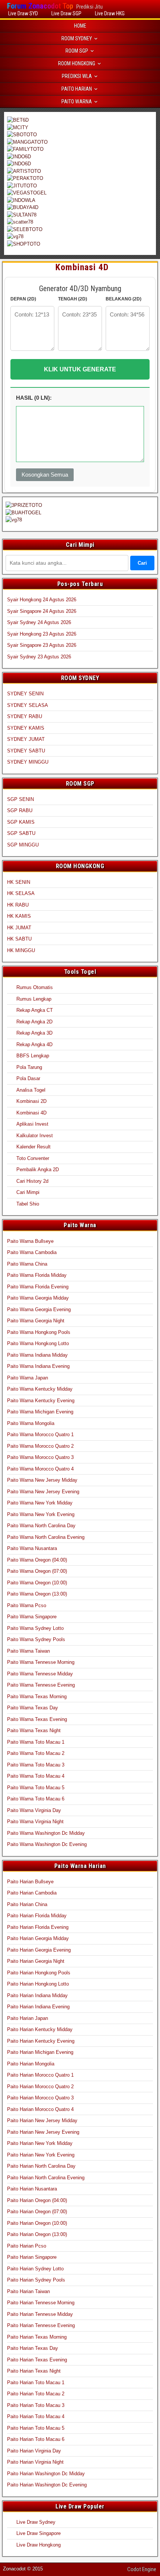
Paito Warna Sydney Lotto (35, 1628)
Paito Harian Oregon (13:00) (37, 2234)
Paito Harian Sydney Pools (36, 2280)
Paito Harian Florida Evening (38, 1927)
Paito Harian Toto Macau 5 (36, 2428)
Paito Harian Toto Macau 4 (36, 2416)
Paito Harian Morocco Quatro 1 (40, 2075)
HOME (80, 26)
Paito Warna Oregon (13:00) (37, 1594)
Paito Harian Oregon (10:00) (37, 2223)
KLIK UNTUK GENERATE (80, 369)
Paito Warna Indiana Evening (38, 1366)
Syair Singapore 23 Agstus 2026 (42, 645)
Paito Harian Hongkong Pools (39, 1973)
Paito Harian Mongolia (31, 2064)
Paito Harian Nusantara (32, 2189)
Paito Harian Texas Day (33, 2348)
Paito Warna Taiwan (28, 1651)
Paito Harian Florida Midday (37, 1916)
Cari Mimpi (28, 1192)
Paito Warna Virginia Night (35, 1822)
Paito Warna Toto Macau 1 (36, 1742)
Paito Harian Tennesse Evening (41, 2325)
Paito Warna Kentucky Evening (41, 1401)
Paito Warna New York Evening (41, 1514)
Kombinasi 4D (82, 267)
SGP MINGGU (23, 845)
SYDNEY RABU (25, 716)
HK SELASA (21, 893)
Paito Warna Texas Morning (37, 1696)
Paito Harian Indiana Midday (37, 1995)
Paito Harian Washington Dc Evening (47, 2485)
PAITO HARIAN (77, 89)
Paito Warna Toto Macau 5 (36, 1788)
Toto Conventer (33, 1158)
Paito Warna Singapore (32, 1617)
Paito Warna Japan (28, 1378)
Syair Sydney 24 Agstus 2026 (39, 622)
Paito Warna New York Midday (40, 1503)
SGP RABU (20, 810)
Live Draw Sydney (36, 2522)
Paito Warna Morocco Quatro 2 (40, 1446)
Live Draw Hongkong (39, 2545)
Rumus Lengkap (34, 999)
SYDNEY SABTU (26, 751)
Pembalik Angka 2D (38, 1170)
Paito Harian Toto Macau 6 (36, 2439)
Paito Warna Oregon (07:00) (37, 1571)
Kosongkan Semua (45, 475)
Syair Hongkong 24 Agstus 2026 (42, 600)
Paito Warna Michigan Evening (40, 1412)
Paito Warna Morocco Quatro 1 (40, 1434)
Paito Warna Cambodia (32, 1252)
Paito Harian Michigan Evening (40, 2052)
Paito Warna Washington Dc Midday (46, 1833)
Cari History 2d (32, 1181)
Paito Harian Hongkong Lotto (38, 1984)
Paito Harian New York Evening (41, 2155)
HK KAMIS (19, 916)
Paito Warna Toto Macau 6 (36, 1799)
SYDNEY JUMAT (26, 739)
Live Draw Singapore (39, 2533)
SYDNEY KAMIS (26, 728)
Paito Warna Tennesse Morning (41, 1662)
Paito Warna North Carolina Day (41, 1526)
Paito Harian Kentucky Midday (40, 2029)
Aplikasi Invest (32, 1124)
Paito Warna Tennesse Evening (41, 1685)
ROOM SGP (77, 51)
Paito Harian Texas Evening (37, 2360)
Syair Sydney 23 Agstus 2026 (39, 657)
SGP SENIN (20, 799)
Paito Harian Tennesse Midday (40, 2314)
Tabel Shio (28, 1204)
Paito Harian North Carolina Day (41, 2166)
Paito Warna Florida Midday (37, 1275)
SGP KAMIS (21, 822)
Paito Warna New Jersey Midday (42, 1480)
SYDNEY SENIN (25, 694)
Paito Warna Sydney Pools (36, 1639)
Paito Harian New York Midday (40, 2143)
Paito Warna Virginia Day (34, 1810)
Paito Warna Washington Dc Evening (47, 1844)
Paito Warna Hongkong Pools (39, 1332)
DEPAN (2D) (23, 299)
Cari (142, 563)
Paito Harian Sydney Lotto (35, 2269)
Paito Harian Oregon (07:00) (37, 2212)
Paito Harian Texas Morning (37, 2337)
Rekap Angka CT (35, 1010)
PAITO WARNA (77, 102)
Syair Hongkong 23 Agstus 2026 (42, 634)
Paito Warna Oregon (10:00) (37, 1583)
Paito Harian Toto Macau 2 (36, 2394)
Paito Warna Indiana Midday (37, 1355)
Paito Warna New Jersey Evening (43, 1492)
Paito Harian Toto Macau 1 (36, 2382)
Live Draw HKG (110, 13)
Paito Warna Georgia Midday (38, 1298)
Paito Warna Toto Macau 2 (36, 1753)
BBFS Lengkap (33, 1056)
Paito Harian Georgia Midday (38, 1938)
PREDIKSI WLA (77, 76)
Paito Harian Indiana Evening (38, 2007)
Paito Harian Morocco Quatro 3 (40, 2098)
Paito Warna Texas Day (33, 1708)
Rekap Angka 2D (34, 1022)
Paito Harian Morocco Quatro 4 (40, 2109)
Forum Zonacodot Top (40, 6)
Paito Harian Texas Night (34, 2371)
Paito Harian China (27, 1904)
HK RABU (18, 905)
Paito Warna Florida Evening (38, 1287)
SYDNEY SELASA (28, 705)
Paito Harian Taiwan (28, 2291)
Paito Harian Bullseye (30, 1882)
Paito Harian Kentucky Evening (41, 2041)
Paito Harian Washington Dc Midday (46, 2474)
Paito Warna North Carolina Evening (46, 1537)
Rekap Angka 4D (34, 1044)
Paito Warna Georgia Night (36, 1321)
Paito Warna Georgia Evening (39, 1309)
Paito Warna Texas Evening (37, 1719)
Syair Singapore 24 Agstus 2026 (42, 611)
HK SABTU (19, 939)
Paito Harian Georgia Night (36, 1961)
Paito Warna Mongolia (31, 1423)
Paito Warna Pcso (27, 1605)
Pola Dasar (28, 1078)
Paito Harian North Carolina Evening (46, 2178)
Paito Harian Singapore (32, 2257)
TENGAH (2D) (73, 299)
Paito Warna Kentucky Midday (40, 1389)
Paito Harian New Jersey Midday (42, 2120)
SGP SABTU (21, 833)
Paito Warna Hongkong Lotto (38, 1343)
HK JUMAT (19, 928)
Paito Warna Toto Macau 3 (36, 1765)
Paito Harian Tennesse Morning (41, 2303)
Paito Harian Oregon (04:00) (37, 2200)
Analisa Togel (31, 1090)
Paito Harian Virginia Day (34, 2451)
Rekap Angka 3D (34, 1033)
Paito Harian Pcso (27, 2246)
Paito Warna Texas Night (34, 1730)
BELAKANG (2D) (124, 299)
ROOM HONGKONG (77, 63)
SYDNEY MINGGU (28, 762)
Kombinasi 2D (31, 1101)
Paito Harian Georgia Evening (39, 1950)
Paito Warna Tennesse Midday (40, 1674)
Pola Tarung (29, 1067)
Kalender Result (33, 1147)
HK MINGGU (21, 950)
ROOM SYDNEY (77, 38)
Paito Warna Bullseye (30, 1241)
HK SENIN (19, 882)
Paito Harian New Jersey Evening (43, 2132)
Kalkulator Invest (35, 1136)
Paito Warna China (27, 1264)
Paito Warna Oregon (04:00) (37, 1560)
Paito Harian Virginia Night (35, 2462)
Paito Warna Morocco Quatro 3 (40, 1457)
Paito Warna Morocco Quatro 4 (40, 1469)
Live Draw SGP (66, 13)
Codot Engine (142, 2569)
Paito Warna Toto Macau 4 (36, 1776)
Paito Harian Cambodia (32, 1893)
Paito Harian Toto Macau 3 (36, 2405)
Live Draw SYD (23, 13)
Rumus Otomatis (35, 987)
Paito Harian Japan (28, 2018)
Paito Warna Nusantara (32, 1548)
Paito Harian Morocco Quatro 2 (40, 2087)
